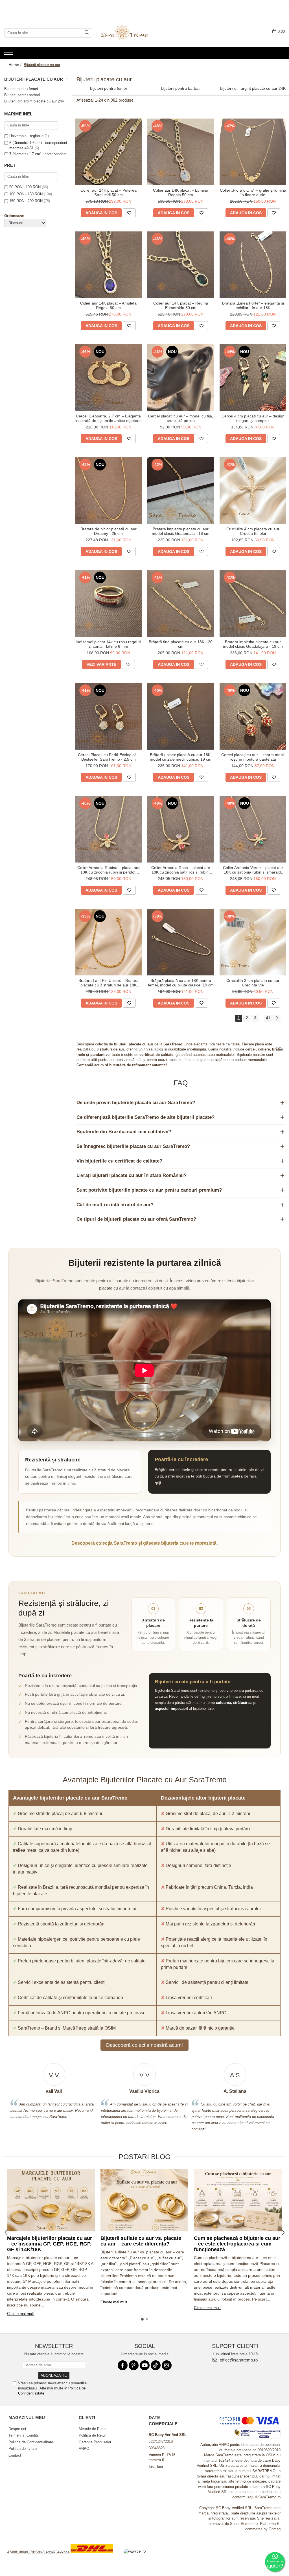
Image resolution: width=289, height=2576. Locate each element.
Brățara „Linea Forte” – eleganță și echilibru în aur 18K (253, 305)
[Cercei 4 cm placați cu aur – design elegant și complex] (253, 378)
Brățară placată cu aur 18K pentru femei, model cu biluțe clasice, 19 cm (181, 983)
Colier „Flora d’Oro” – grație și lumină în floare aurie (253, 192)
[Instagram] (167, 2365)
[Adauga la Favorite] (129, 213)
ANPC (84, 2449)
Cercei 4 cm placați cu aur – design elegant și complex (253, 418)
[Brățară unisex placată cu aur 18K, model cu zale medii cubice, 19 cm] (181, 716)
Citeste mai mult (20, 2314)
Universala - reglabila (26, 136)
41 (268, 1018)
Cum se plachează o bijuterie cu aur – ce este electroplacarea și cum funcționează (237, 2244)
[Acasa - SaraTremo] (129, 33)
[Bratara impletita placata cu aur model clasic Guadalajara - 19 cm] (253, 603)
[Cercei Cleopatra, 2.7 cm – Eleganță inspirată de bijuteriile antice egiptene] (108, 378)
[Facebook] (123, 2365)
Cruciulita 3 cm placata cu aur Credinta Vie (253, 983)
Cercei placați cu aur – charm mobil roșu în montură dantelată (253, 757)
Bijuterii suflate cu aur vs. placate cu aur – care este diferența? (141, 2241)
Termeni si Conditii (24, 2435)
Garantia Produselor (95, 2442)
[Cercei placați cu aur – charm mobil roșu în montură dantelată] (253, 716)
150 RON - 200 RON (26, 201)
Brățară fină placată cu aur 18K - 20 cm (181, 644)
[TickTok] (156, 2365)
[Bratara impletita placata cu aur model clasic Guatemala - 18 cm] (181, 491)
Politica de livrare (23, 2449)
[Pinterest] (134, 2365)
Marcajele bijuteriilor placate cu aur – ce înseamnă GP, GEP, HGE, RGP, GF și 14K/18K (50, 2244)
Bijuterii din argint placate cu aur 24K (34, 101)
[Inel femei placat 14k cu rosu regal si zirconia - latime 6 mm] (108, 603)
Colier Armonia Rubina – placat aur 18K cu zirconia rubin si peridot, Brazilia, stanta (109, 870)
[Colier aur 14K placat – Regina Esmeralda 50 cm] (181, 265)
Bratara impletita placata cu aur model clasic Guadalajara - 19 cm (253, 644)
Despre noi (17, 2429)
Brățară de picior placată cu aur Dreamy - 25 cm (109, 531)
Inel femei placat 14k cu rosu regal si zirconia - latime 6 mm (108, 644)
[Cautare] (87, 33)
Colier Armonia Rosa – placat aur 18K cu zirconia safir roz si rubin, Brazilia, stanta (181, 870)
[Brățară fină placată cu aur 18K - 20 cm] (181, 603)
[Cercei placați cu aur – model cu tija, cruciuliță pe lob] (181, 378)
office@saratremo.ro (238, 2360)
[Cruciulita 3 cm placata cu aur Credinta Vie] (253, 942)
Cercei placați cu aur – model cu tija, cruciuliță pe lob (181, 418)
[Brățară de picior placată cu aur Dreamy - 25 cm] (108, 491)
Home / (16, 65)
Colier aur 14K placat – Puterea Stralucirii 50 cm (109, 192)
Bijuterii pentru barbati (22, 95)
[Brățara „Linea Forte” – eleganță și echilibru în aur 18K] (253, 265)
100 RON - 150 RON (26, 194)
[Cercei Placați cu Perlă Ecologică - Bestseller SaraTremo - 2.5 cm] (108, 716)
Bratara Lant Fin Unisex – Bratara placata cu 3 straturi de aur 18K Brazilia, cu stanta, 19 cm (109, 983)
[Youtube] (145, 2365)
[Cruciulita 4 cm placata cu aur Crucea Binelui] (253, 491)
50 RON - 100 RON (25, 187)
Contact (15, 2455)
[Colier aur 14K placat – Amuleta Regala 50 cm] (108, 265)
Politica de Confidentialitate (31, 2442)
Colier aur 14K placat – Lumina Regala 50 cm (181, 192)
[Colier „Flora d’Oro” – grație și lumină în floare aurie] (253, 152)
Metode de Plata (92, 2429)
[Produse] (9, 54)
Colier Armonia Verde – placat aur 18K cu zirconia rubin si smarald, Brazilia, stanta (253, 870)
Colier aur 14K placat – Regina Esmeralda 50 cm (181, 305)
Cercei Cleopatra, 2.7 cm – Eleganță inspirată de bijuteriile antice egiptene (109, 418)
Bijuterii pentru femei (21, 89)
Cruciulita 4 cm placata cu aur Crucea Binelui (253, 531)
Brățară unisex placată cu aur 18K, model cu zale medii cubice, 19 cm (181, 757)
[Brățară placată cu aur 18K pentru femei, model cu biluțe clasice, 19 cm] (181, 942)
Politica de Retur (92, 2435)
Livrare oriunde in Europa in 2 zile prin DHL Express (95, 2557)
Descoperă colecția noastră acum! (144, 2045)
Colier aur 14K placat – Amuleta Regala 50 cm (108, 305)
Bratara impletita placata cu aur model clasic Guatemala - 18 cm (181, 531)
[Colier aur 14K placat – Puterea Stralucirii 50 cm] (108, 152)
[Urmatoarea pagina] (277, 1018)
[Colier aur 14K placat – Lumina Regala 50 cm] (181, 152)
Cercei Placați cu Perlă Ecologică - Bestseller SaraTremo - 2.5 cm (109, 757)
